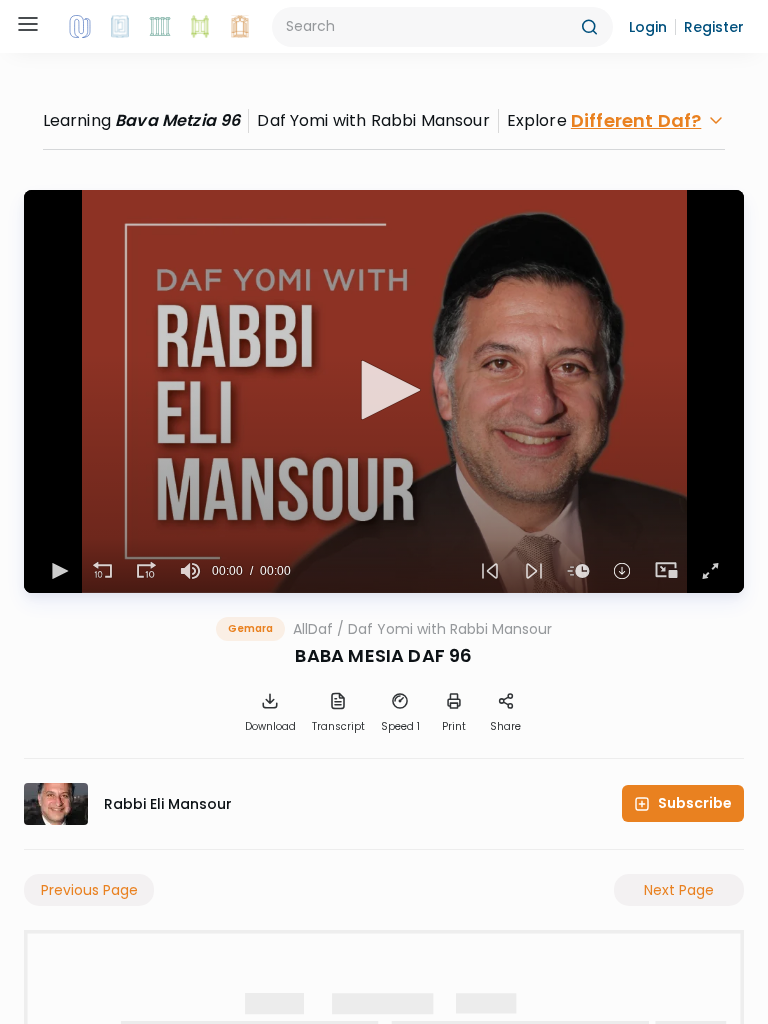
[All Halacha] (160, 27)
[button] (648, 27)
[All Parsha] (200, 27)
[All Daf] (240, 27)
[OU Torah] (80, 27)
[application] (384, 391)
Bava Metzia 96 (177, 120)
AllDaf (313, 629)
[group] (190, 571)
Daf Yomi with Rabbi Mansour (450, 629)
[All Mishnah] (120, 27)
